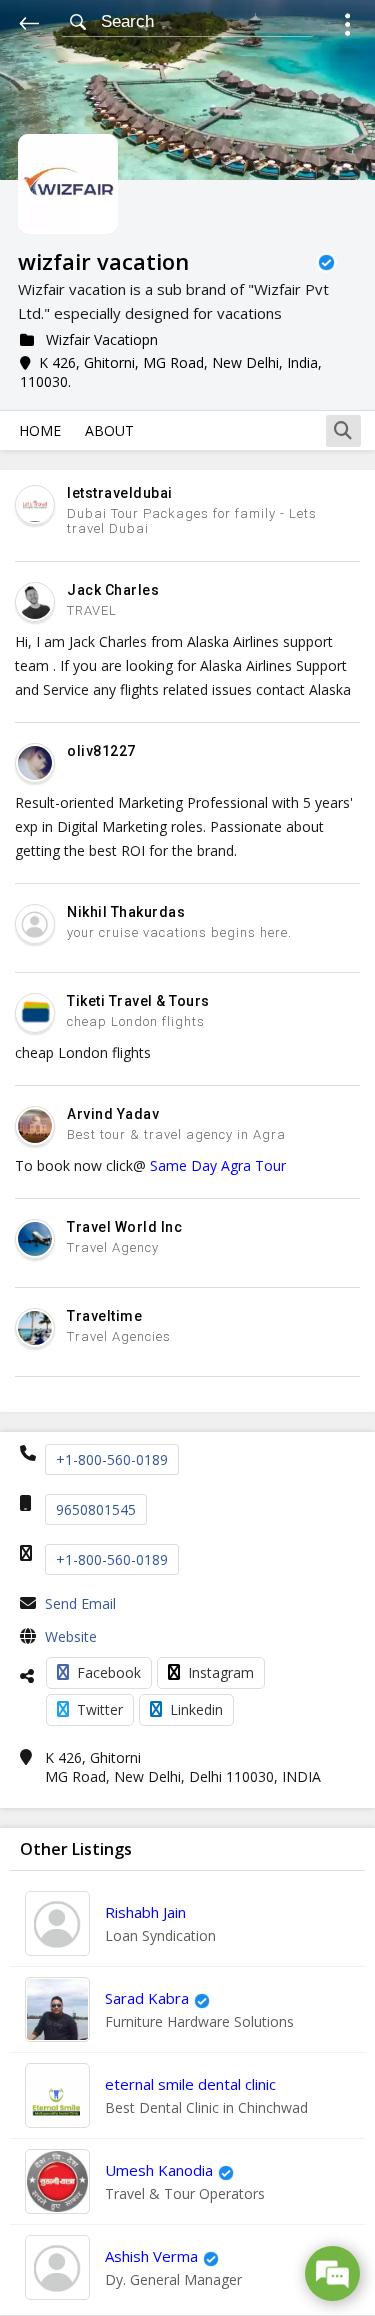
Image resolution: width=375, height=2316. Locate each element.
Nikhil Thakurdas (126, 912)
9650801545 (96, 1509)
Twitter (100, 1709)
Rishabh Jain (145, 1912)
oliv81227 (101, 751)
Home (40, 430)
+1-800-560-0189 (112, 1459)
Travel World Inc (124, 1227)
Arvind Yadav (113, 1114)
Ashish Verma (151, 2256)
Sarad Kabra (147, 1998)
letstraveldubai (120, 493)
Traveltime (104, 1316)
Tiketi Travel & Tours (138, 1001)
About (109, 430)
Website (71, 1636)
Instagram (221, 1672)
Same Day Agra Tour (218, 1165)
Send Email (80, 1603)
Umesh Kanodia (159, 2170)
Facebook (109, 1672)
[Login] (347, 27)
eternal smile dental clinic (190, 2084)
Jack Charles (113, 590)
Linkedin (196, 1709)
